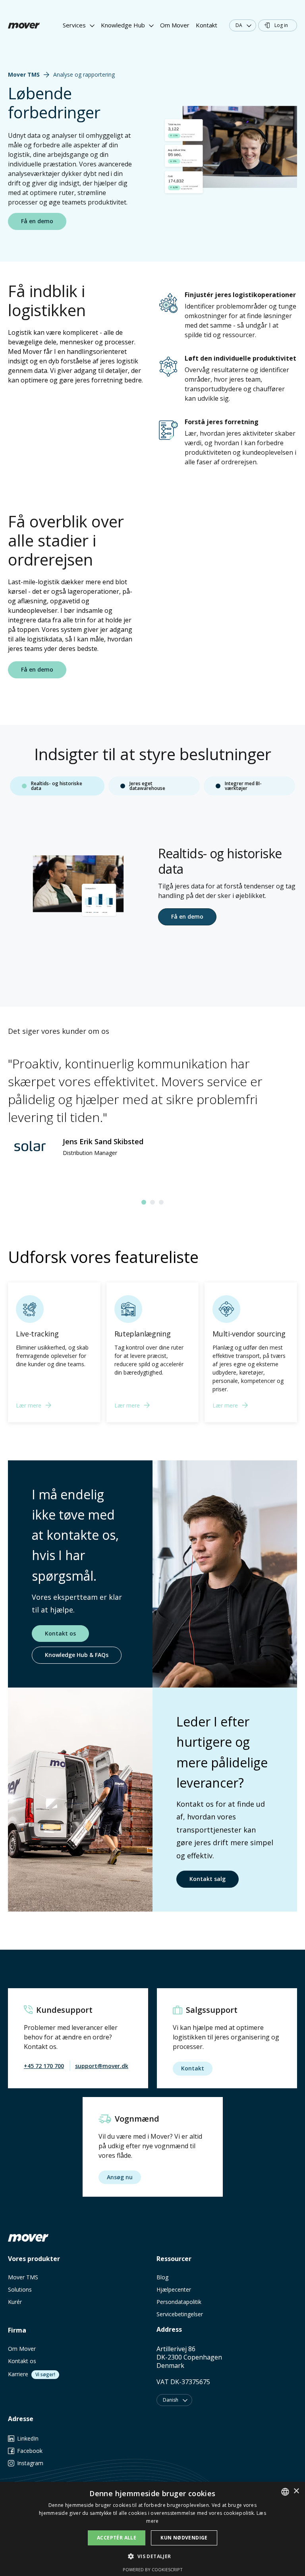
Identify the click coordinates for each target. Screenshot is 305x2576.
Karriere (18, 2374)
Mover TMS (23, 2277)
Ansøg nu (120, 2177)
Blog (162, 2277)
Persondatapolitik (179, 2302)
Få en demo (187, 916)
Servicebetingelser (180, 2314)
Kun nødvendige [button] (184, 2538)
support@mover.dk (102, 2066)
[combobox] (285, 2492)
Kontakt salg (208, 1879)
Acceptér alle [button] (117, 2538)
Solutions (20, 2289)
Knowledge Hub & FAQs (77, 1655)
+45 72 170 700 (44, 2066)
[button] (79, 26)
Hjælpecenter (174, 2289)
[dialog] (152, 2529)
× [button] (296, 2491)
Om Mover (175, 25)
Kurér (15, 2302)
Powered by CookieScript (153, 2569)
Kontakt (207, 25)
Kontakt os (60, 1633)
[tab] (57, 786)
